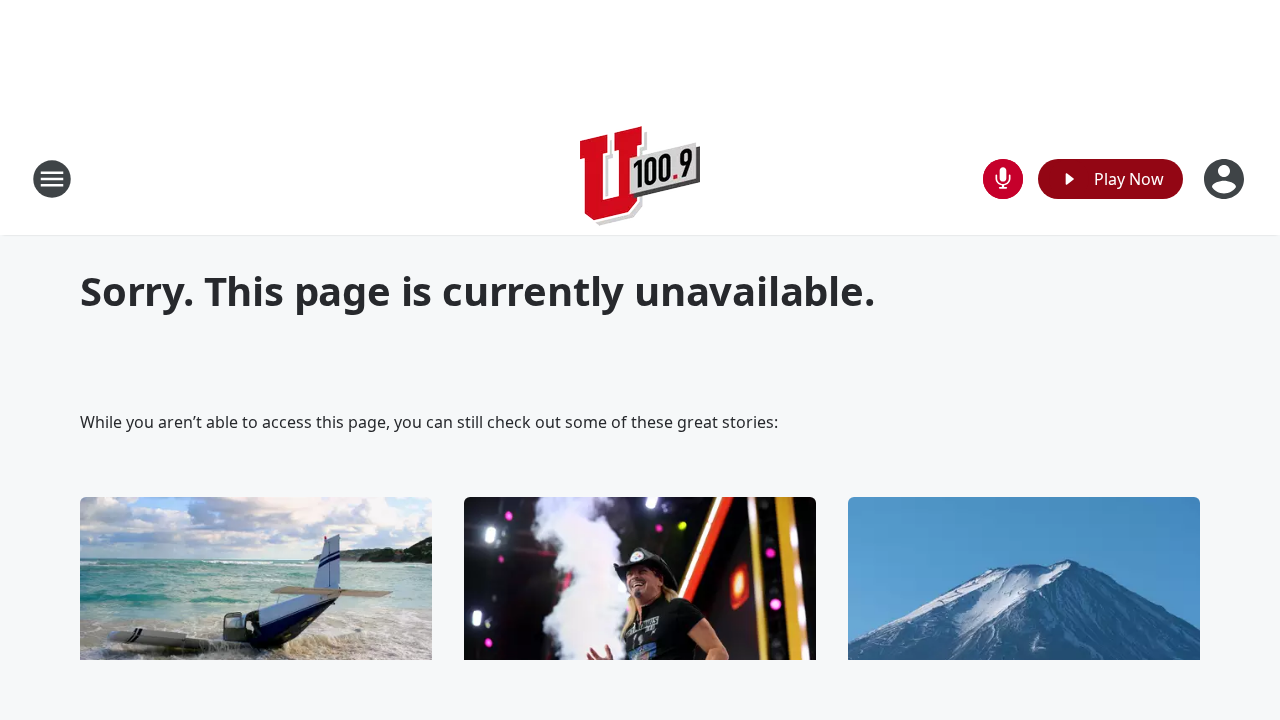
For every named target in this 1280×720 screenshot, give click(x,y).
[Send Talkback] (1003, 179)
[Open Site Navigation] (52, 179)
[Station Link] (640, 178)
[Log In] (1226, 179)
